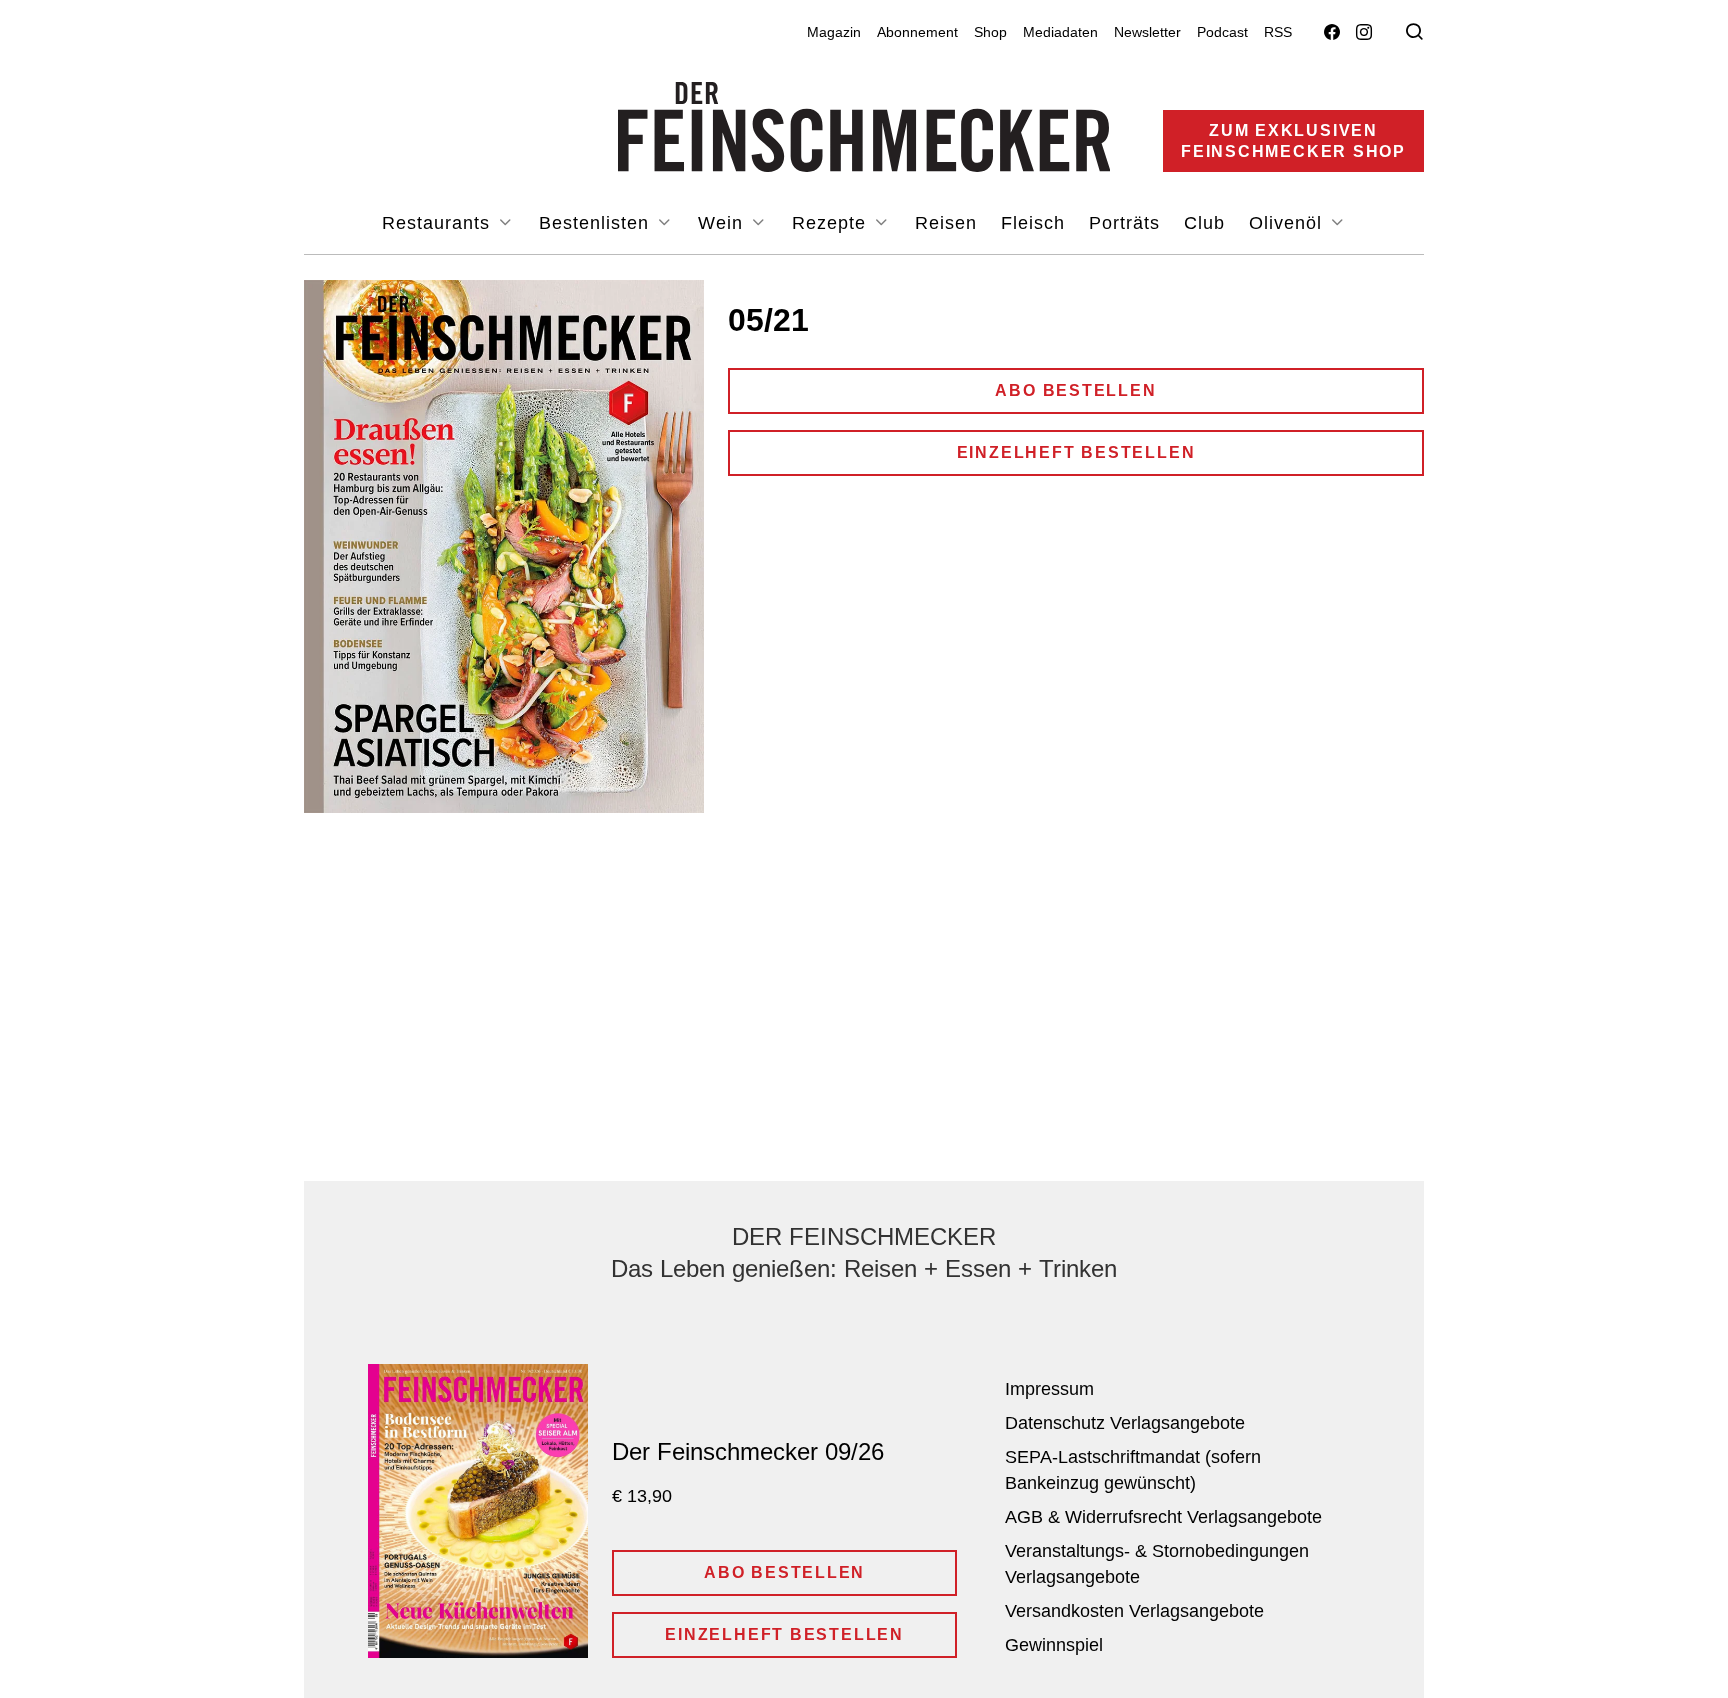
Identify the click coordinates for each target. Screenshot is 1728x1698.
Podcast (1222, 32)
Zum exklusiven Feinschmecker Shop (1293, 141)
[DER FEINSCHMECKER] (864, 127)
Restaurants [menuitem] (439, 223)
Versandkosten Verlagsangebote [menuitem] (1134, 1611)
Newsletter (1147, 32)
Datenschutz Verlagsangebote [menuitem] (1125, 1423)
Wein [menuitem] (723, 223)
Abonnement (917, 32)
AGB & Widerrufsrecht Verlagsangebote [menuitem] (1163, 1517)
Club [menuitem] (1204, 223)
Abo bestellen (1075, 390)
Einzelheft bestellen (1076, 452)
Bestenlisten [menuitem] (597, 223)
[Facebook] (1332, 32)
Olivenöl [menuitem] (1288, 223)
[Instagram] (1364, 32)
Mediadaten (1060, 32)
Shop (990, 32)
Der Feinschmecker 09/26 (748, 1451)
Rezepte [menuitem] (832, 223)
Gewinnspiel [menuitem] (1054, 1645)
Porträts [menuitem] (1124, 223)
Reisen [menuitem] (946, 223)
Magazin (834, 32)
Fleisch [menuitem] (1033, 223)
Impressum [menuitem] (1049, 1389)
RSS (1278, 32)
